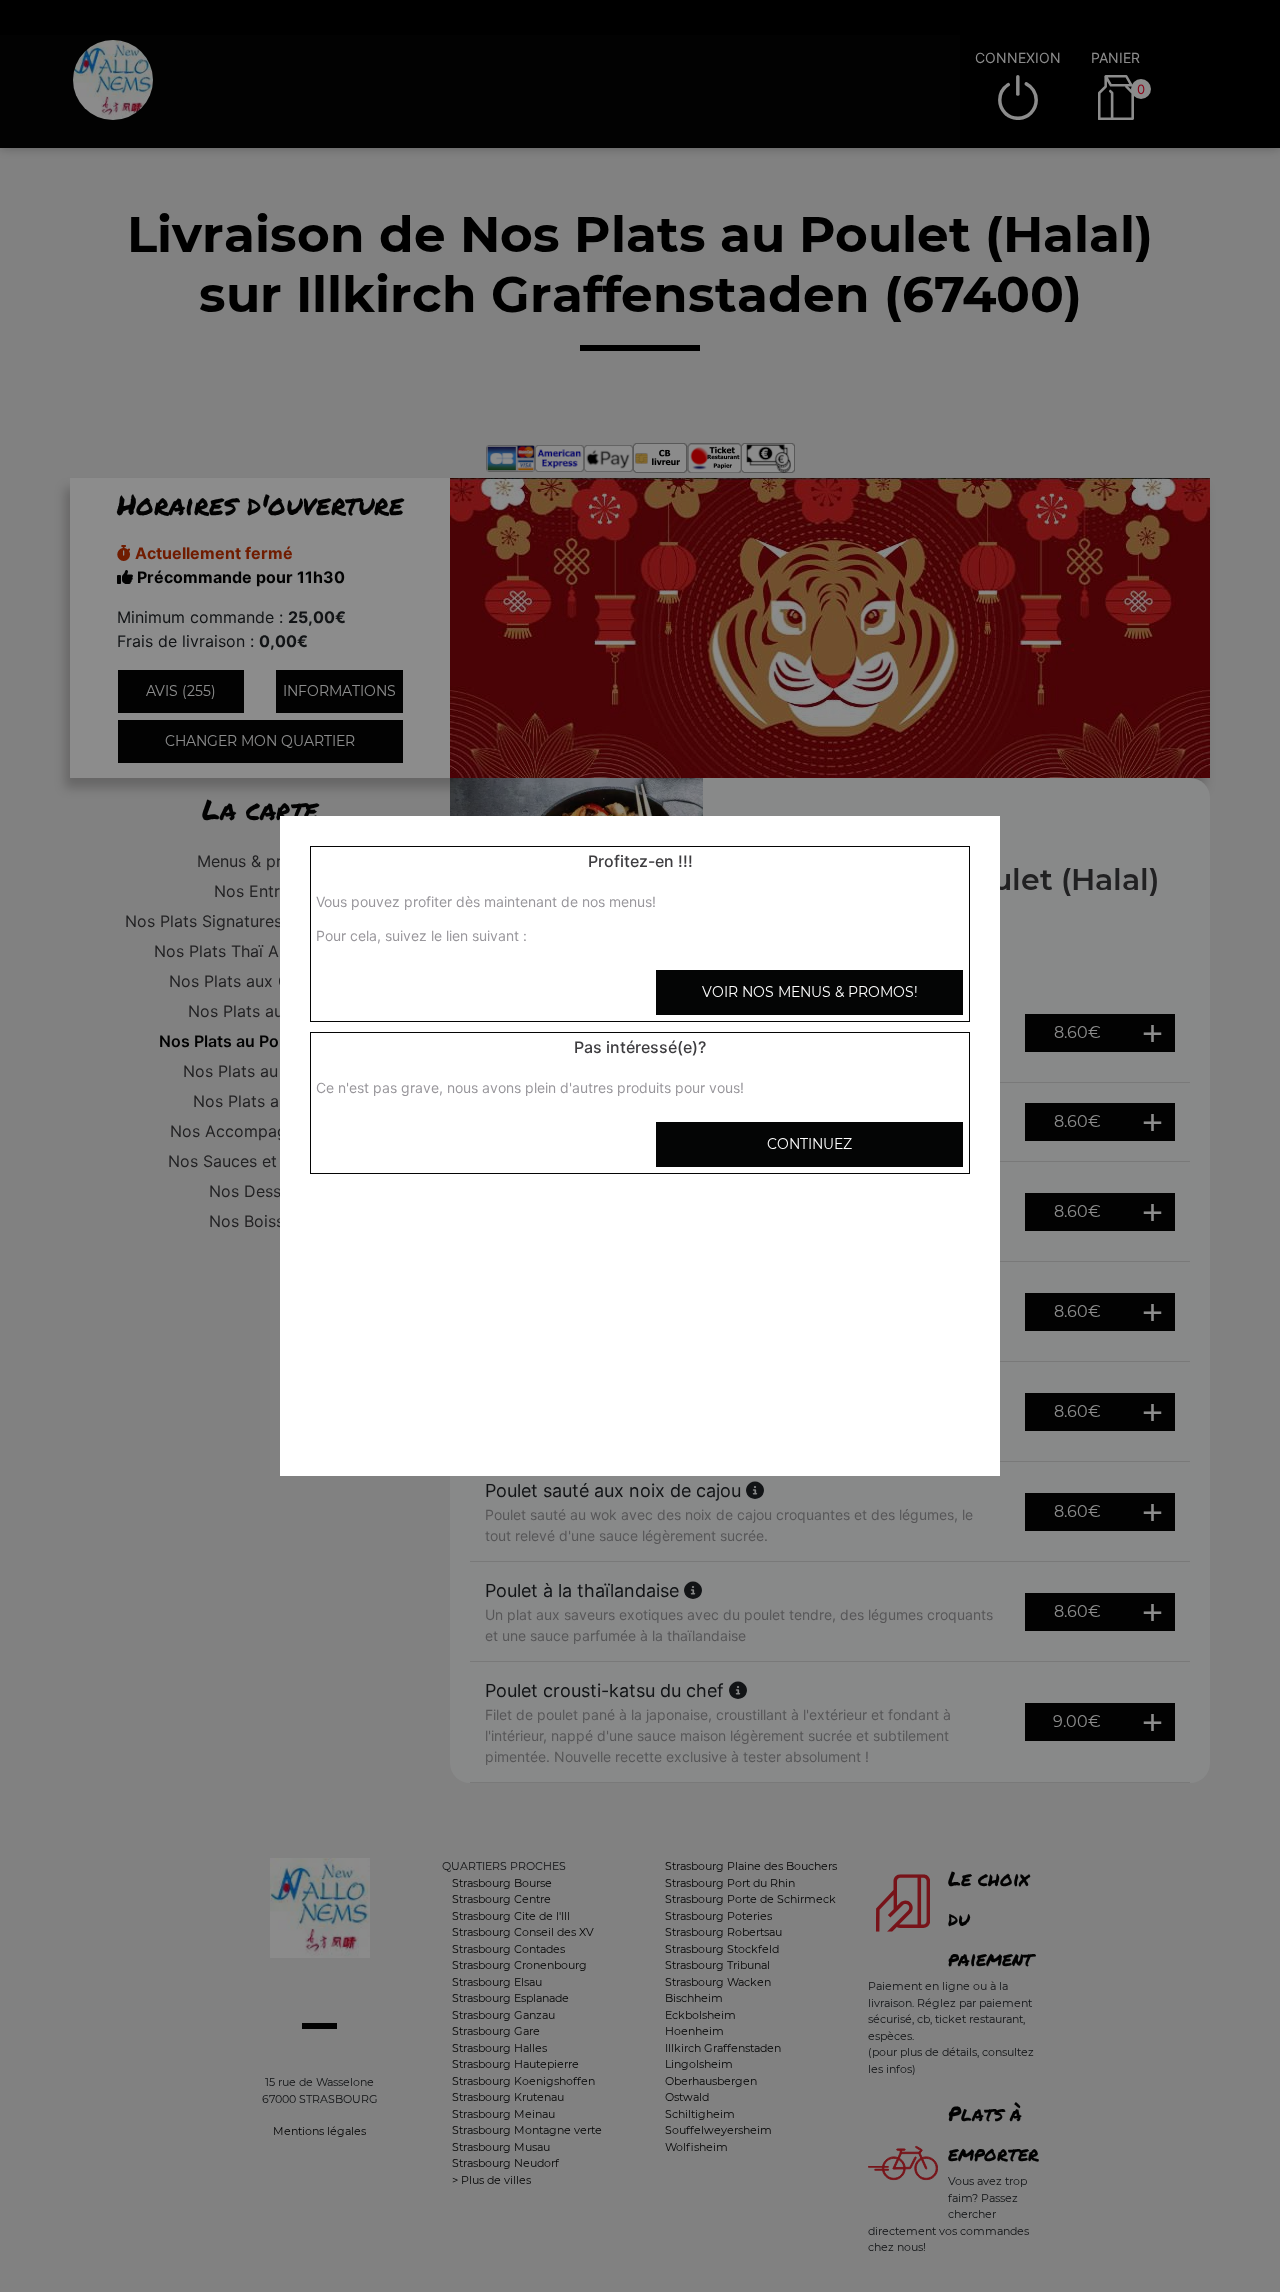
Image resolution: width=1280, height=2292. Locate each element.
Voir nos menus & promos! (810, 992)
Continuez (809, 1144)
